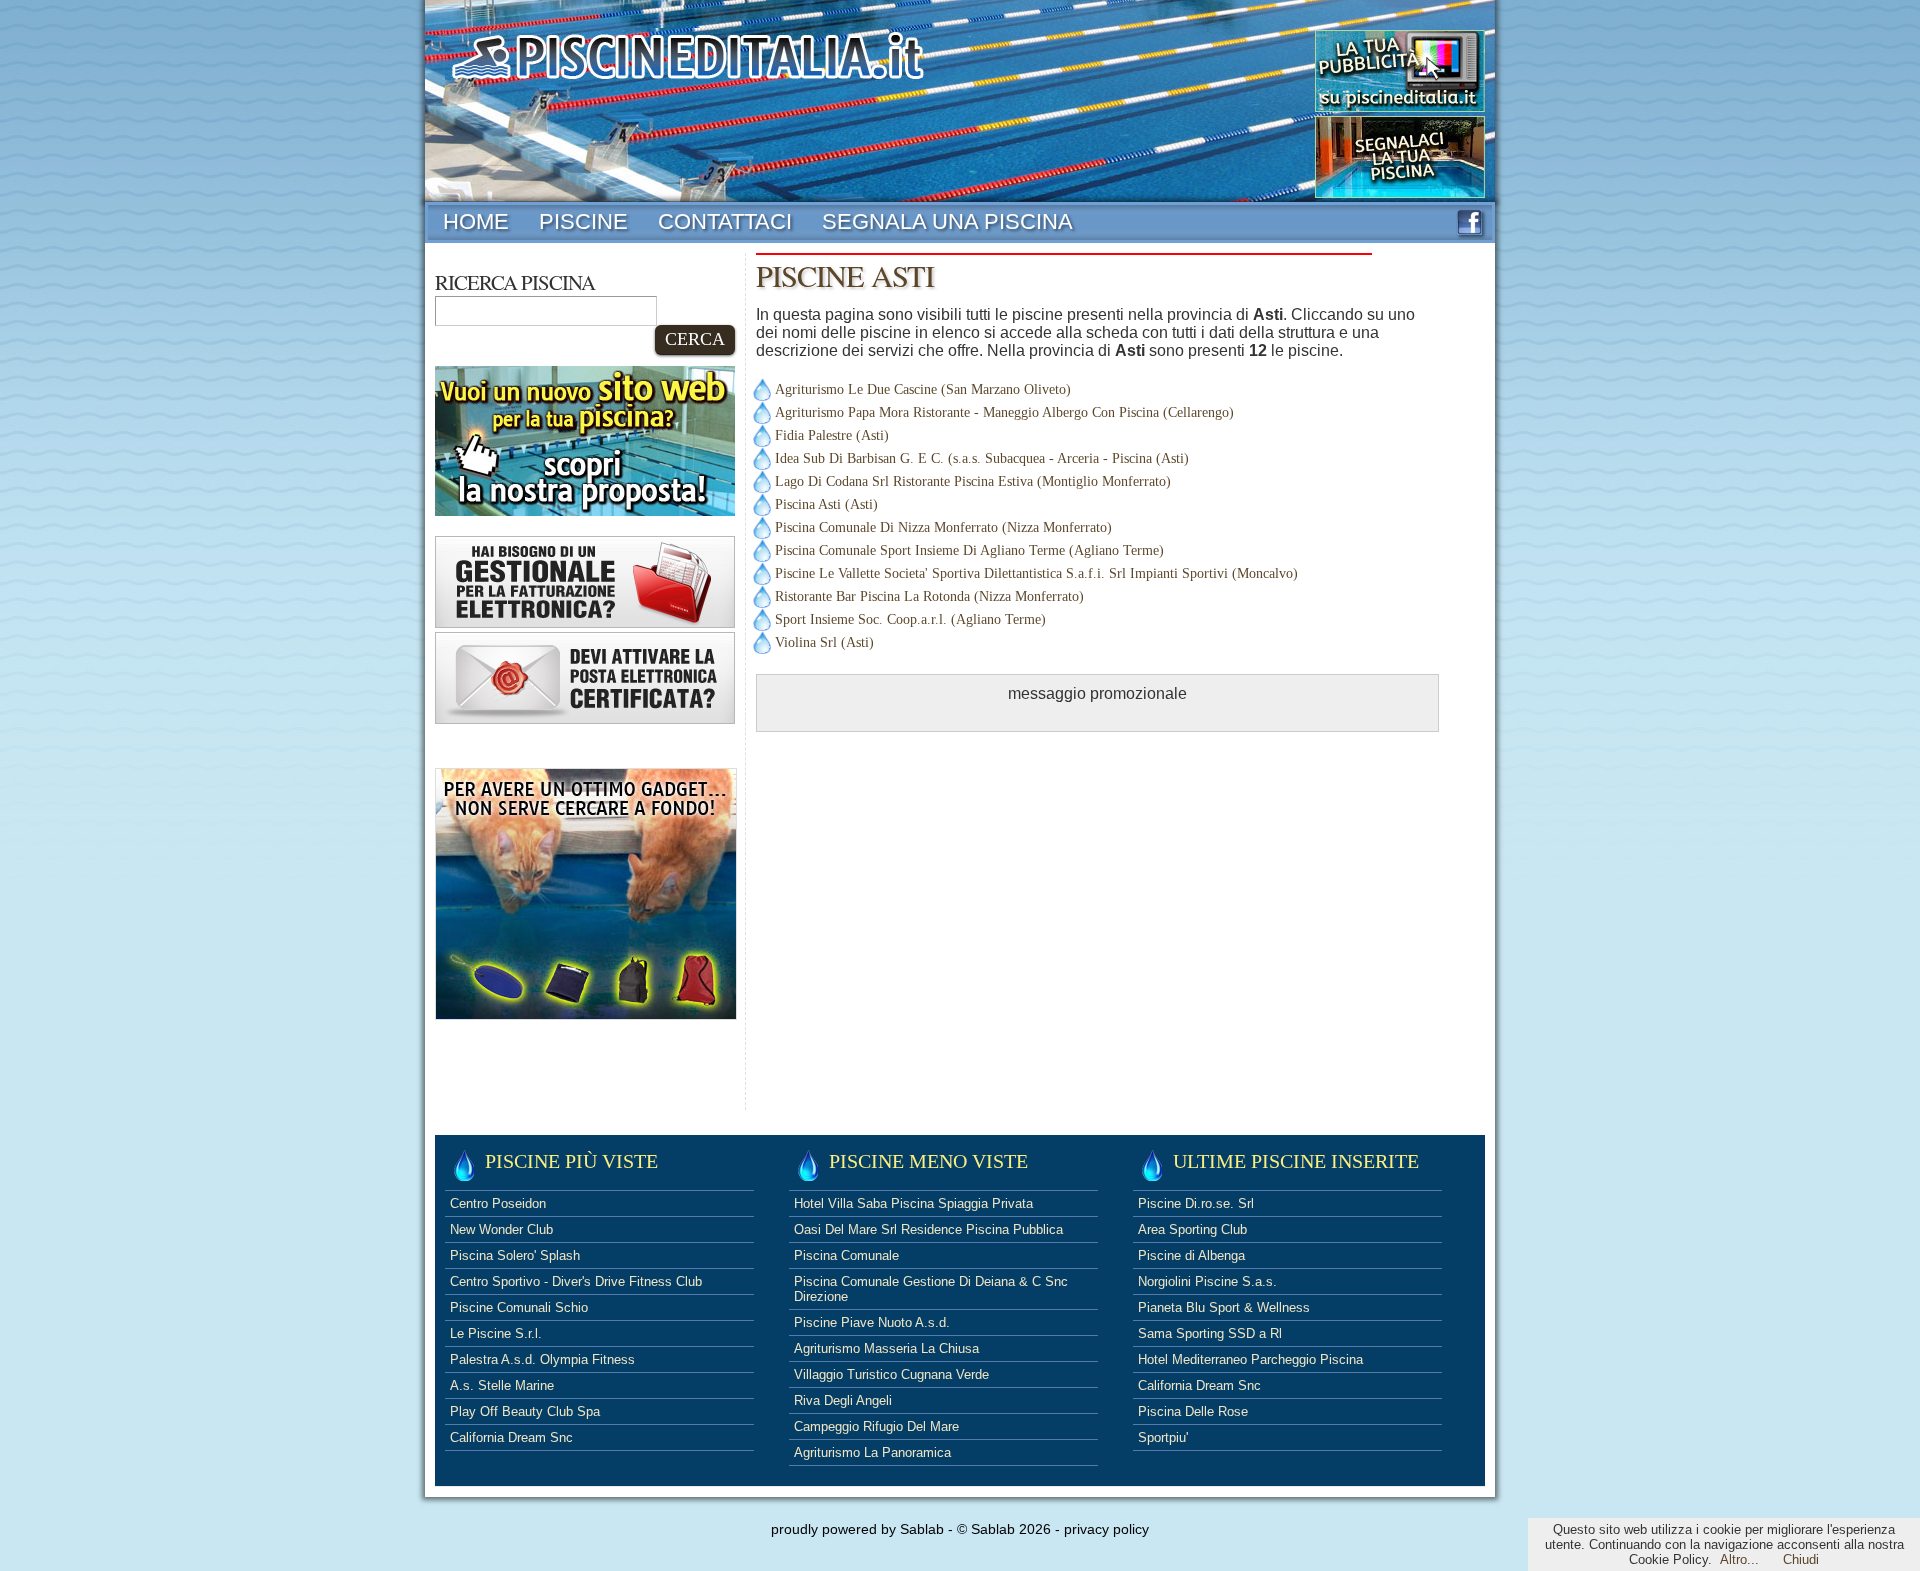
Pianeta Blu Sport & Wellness (1224, 1307)
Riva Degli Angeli (843, 1400)
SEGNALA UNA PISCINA (947, 221)
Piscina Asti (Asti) (826, 504)
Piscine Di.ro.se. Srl (1196, 1203)
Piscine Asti (845, 275)
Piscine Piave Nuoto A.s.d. (872, 1322)
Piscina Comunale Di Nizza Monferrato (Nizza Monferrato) (943, 527)
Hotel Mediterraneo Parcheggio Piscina (1250, 1359)
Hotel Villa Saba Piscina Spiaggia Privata (913, 1203)
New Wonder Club (501, 1229)
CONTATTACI (725, 221)
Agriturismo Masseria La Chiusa (886, 1348)
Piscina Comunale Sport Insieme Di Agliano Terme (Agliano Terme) (969, 550)
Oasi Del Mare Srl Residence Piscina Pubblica (928, 1229)
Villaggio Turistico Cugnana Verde (891, 1374)
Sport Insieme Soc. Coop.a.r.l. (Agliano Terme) (910, 619)
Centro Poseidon (498, 1203)
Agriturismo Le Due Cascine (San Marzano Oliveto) (923, 389)
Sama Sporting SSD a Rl (1210, 1333)
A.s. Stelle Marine (502, 1385)
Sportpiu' (1163, 1437)
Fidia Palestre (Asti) (832, 435)
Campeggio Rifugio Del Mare (876, 1426)
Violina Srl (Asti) (824, 642)
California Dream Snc (511, 1437)
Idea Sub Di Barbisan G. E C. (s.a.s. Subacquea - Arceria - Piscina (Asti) (982, 458)
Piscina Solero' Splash (515, 1255)
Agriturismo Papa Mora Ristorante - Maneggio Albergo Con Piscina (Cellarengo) (1004, 412)
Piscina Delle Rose (1193, 1411)
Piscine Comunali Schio (519, 1307)
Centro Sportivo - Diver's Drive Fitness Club (576, 1281)
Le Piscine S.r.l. (496, 1333)
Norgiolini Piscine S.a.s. (1207, 1281)
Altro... (1739, 1559)
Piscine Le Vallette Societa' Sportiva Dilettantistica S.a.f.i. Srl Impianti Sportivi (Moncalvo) (1036, 573)
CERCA (695, 339)
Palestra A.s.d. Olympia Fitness (542, 1359)
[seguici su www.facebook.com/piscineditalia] (1469, 229)
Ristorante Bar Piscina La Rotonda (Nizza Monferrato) (929, 596)
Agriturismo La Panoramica (872, 1452)
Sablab (922, 1529)
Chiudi (1801, 1559)
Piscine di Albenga (1191, 1255)
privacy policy (1106, 1529)
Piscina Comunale (846, 1255)
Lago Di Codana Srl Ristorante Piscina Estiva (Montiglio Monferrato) (973, 481)
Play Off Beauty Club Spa (525, 1411)
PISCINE (583, 221)
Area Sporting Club (1192, 1229)
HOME (476, 221)
